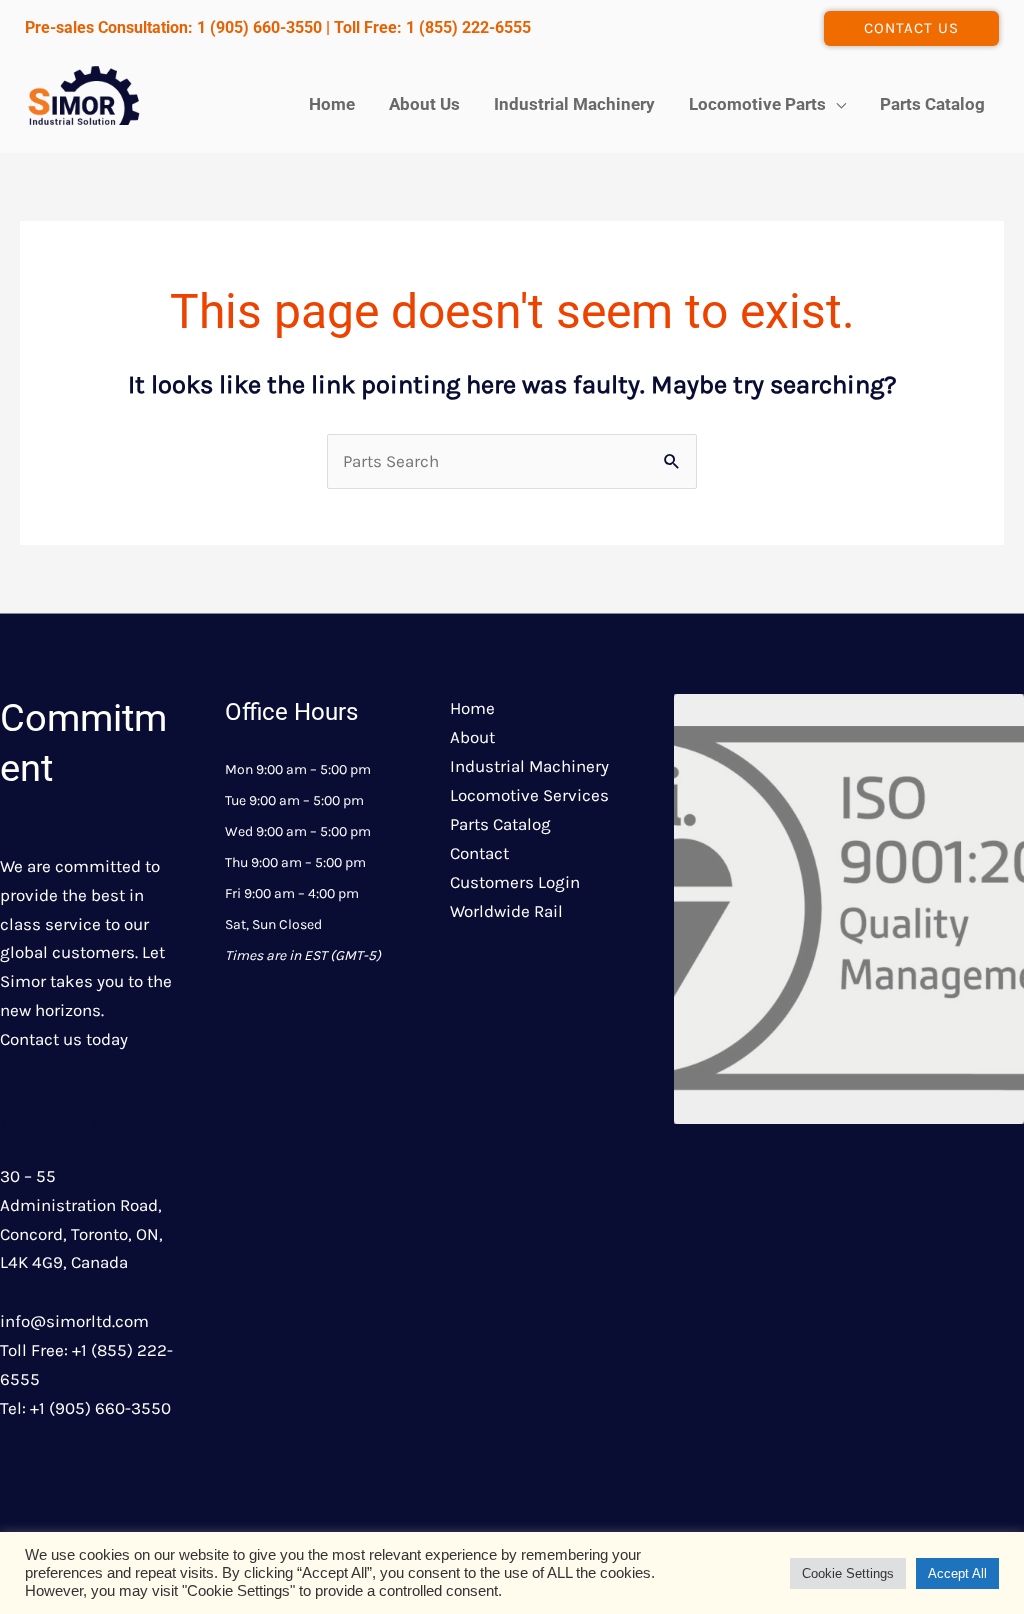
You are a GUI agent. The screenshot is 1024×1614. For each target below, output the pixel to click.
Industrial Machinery (529, 766)
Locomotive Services (529, 795)
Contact (479, 853)
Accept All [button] (957, 1573)
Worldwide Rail (506, 911)
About (472, 737)
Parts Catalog (500, 824)
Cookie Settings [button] (848, 1573)
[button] (911, 28)
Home (472, 708)
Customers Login (515, 882)
